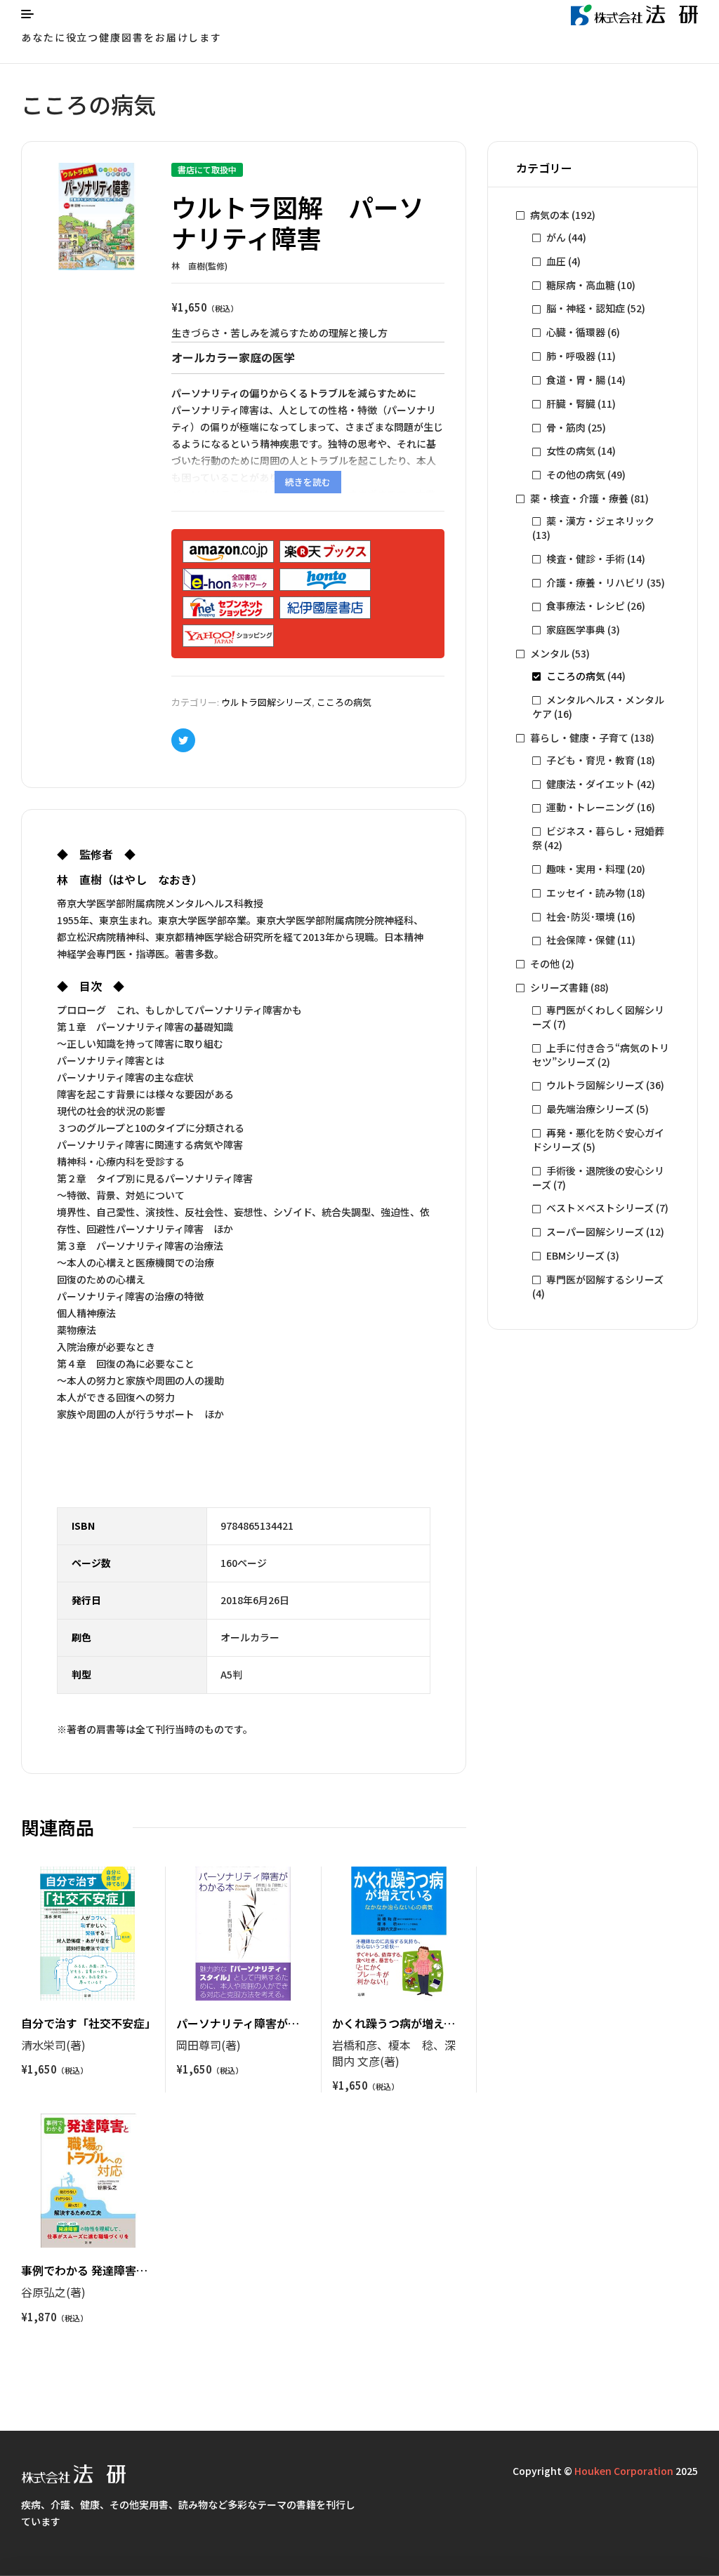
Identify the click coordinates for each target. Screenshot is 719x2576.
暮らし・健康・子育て (579, 738)
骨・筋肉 (566, 427)
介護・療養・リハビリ (595, 582)
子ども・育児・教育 (591, 760)
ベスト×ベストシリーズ (600, 1208)
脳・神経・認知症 (586, 308)
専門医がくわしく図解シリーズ (598, 1017)
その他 (545, 963)
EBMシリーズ (575, 1255)
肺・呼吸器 (571, 356)
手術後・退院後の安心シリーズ (598, 1177)
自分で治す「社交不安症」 (88, 2023)
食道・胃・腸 (576, 380)
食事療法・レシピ (586, 606)
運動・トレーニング (591, 807)
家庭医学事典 (576, 629)
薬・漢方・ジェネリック (600, 521)
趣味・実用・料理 (586, 869)
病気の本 (550, 215)
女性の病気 (571, 451)
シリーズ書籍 (559, 987)
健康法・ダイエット (591, 784)
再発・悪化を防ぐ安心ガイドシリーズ (598, 1140)
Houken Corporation (624, 2471)
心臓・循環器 (576, 332)
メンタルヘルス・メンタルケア (598, 707)
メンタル (550, 653)
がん (556, 237)
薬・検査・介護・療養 (579, 498)
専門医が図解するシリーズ (605, 1279)
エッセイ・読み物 (586, 893)
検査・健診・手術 (586, 559)
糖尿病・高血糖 (581, 285)
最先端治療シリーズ (590, 1109)
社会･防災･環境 (581, 916)
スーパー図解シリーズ (595, 1232)
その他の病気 (576, 474)
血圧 (556, 261)
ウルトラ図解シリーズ (266, 702)
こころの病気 (344, 702)
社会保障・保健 (581, 940)
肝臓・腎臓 (571, 403)
